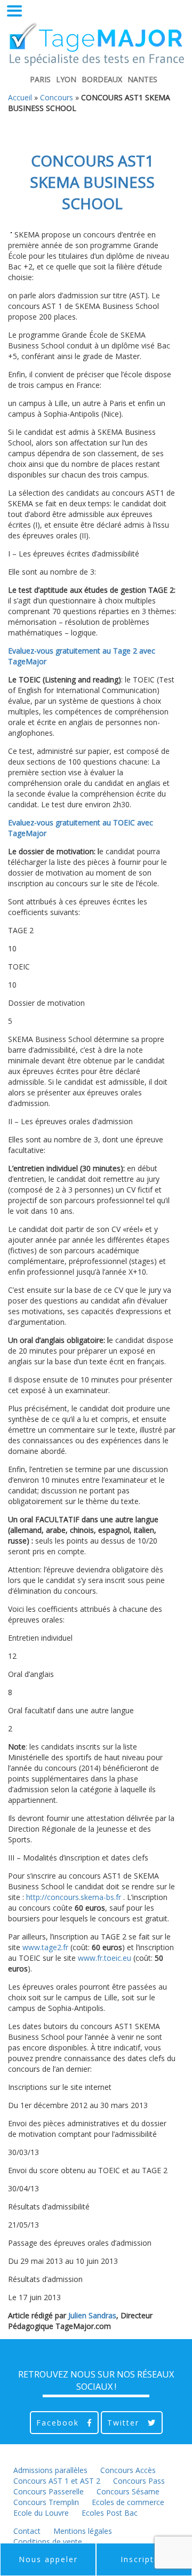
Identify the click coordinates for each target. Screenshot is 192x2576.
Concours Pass (139, 2481)
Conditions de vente (48, 2542)
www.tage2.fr (45, 1947)
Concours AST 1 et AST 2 (57, 2481)
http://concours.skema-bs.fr (74, 1897)
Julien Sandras (92, 2315)
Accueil (20, 97)
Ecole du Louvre (41, 2513)
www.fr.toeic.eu (105, 1958)
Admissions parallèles (50, 2470)
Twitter (125, 2423)
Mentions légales (83, 2531)
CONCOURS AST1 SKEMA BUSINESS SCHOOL (92, 182)
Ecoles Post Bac (110, 2513)
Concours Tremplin (46, 2502)
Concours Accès (128, 2470)
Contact (27, 2531)
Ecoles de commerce (128, 2502)
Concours (57, 97)
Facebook (59, 2423)
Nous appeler (48, 2559)
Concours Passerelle (49, 2491)
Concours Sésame (128, 2491)
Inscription (144, 2559)
